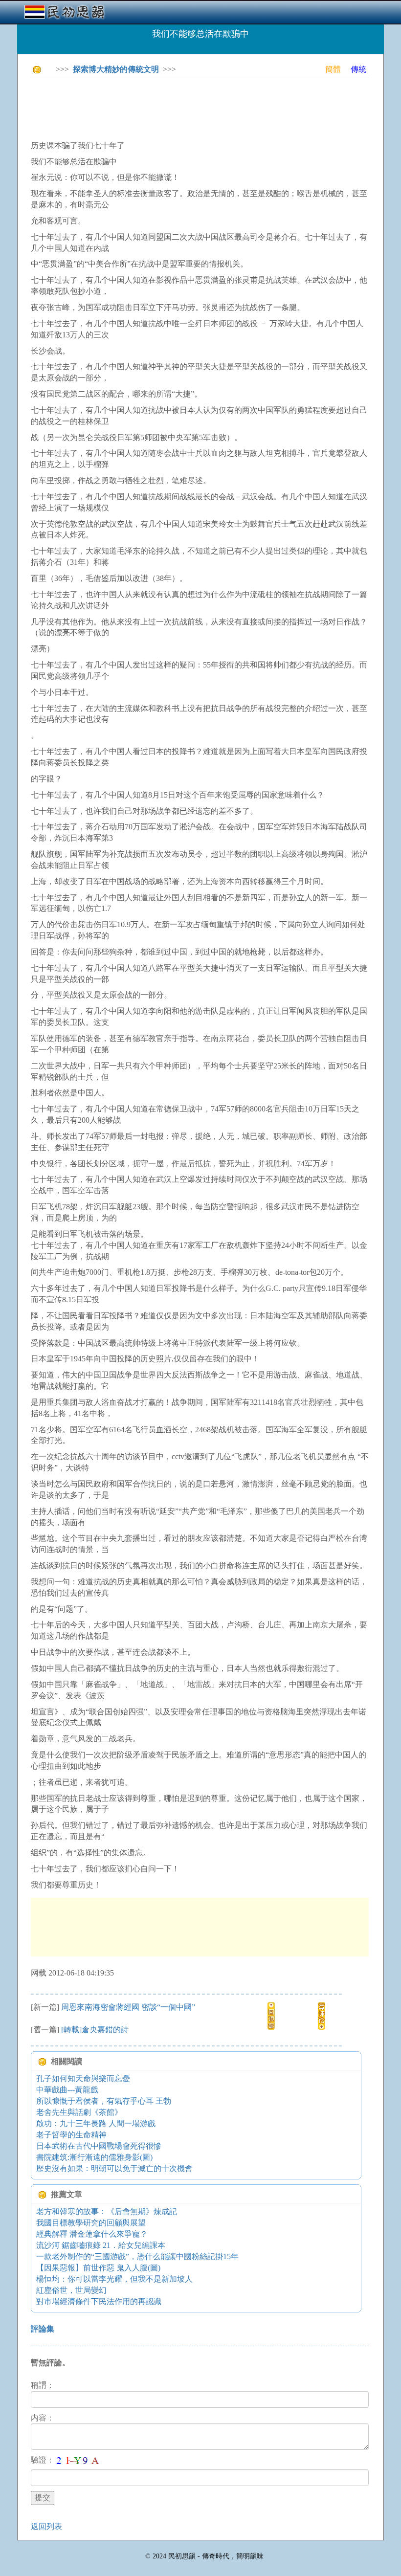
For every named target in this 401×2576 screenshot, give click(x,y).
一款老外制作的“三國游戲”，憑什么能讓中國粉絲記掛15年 (137, 2256)
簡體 (333, 69)
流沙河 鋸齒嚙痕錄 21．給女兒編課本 (101, 2245)
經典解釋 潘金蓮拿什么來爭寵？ (92, 2234)
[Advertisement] (209, 108)
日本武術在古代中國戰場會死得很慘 (99, 2146)
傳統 (358, 69)
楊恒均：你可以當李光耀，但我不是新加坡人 (114, 2279)
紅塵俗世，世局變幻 (71, 2290)
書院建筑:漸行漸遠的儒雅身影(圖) (94, 2157)
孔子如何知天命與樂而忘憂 (83, 2078)
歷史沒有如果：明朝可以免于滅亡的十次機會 (114, 2168)
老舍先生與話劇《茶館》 (79, 2112)
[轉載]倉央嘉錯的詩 (95, 2030)
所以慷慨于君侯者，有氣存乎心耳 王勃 (104, 2101)
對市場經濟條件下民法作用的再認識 (99, 2301)
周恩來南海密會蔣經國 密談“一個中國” (128, 2007)
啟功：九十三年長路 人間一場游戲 (96, 2123)
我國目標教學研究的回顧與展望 (91, 2223)
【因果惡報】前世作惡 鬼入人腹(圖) (98, 2268)
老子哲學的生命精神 (71, 2135)
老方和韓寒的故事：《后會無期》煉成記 (107, 2211)
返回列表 (46, 2526)
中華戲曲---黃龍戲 (67, 2090)
